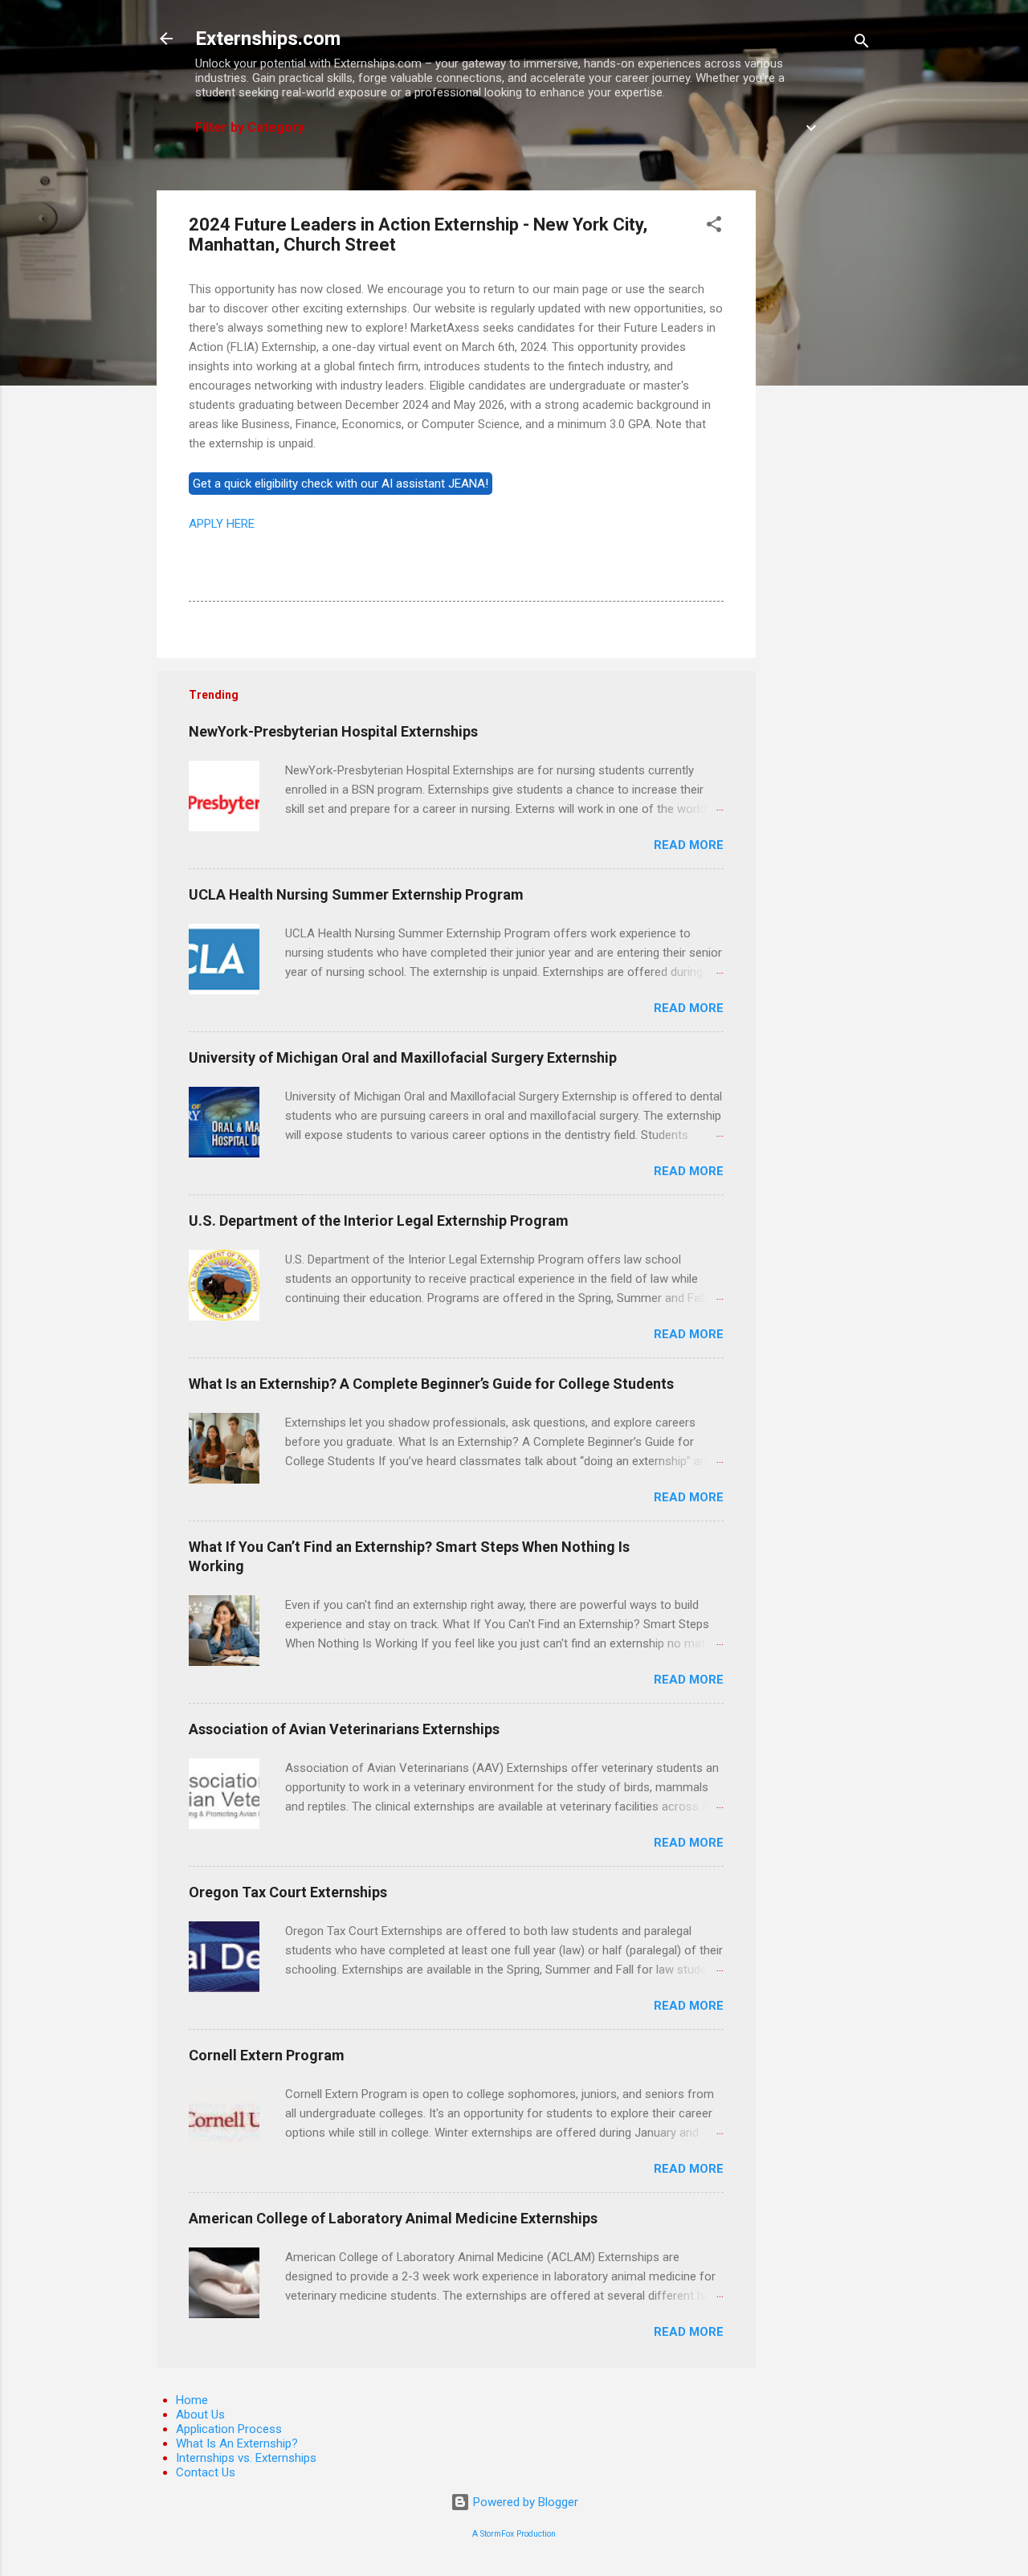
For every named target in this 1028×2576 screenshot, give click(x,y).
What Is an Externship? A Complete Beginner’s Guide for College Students (431, 1384)
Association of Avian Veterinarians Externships (344, 1729)
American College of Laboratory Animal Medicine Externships (393, 2218)
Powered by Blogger (524, 2502)
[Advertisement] (820, 431)
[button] (714, 227)
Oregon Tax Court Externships (288, 1892)
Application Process (229, 2429)
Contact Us (206, 2472)
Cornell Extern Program (267, 2055)
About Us (200, 2415)
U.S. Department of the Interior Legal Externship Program (379, 1221)
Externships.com (268, 39)
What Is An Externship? (237, 2443)
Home (192, 2400)
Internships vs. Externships (246, 2458)
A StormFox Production (514, 2534)
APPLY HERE (222, 524)
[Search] (862, 44)
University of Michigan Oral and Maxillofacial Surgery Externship (403, 1057)
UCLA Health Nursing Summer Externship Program (356, 894)
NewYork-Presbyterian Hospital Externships (333, 731)
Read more (689, 845)
